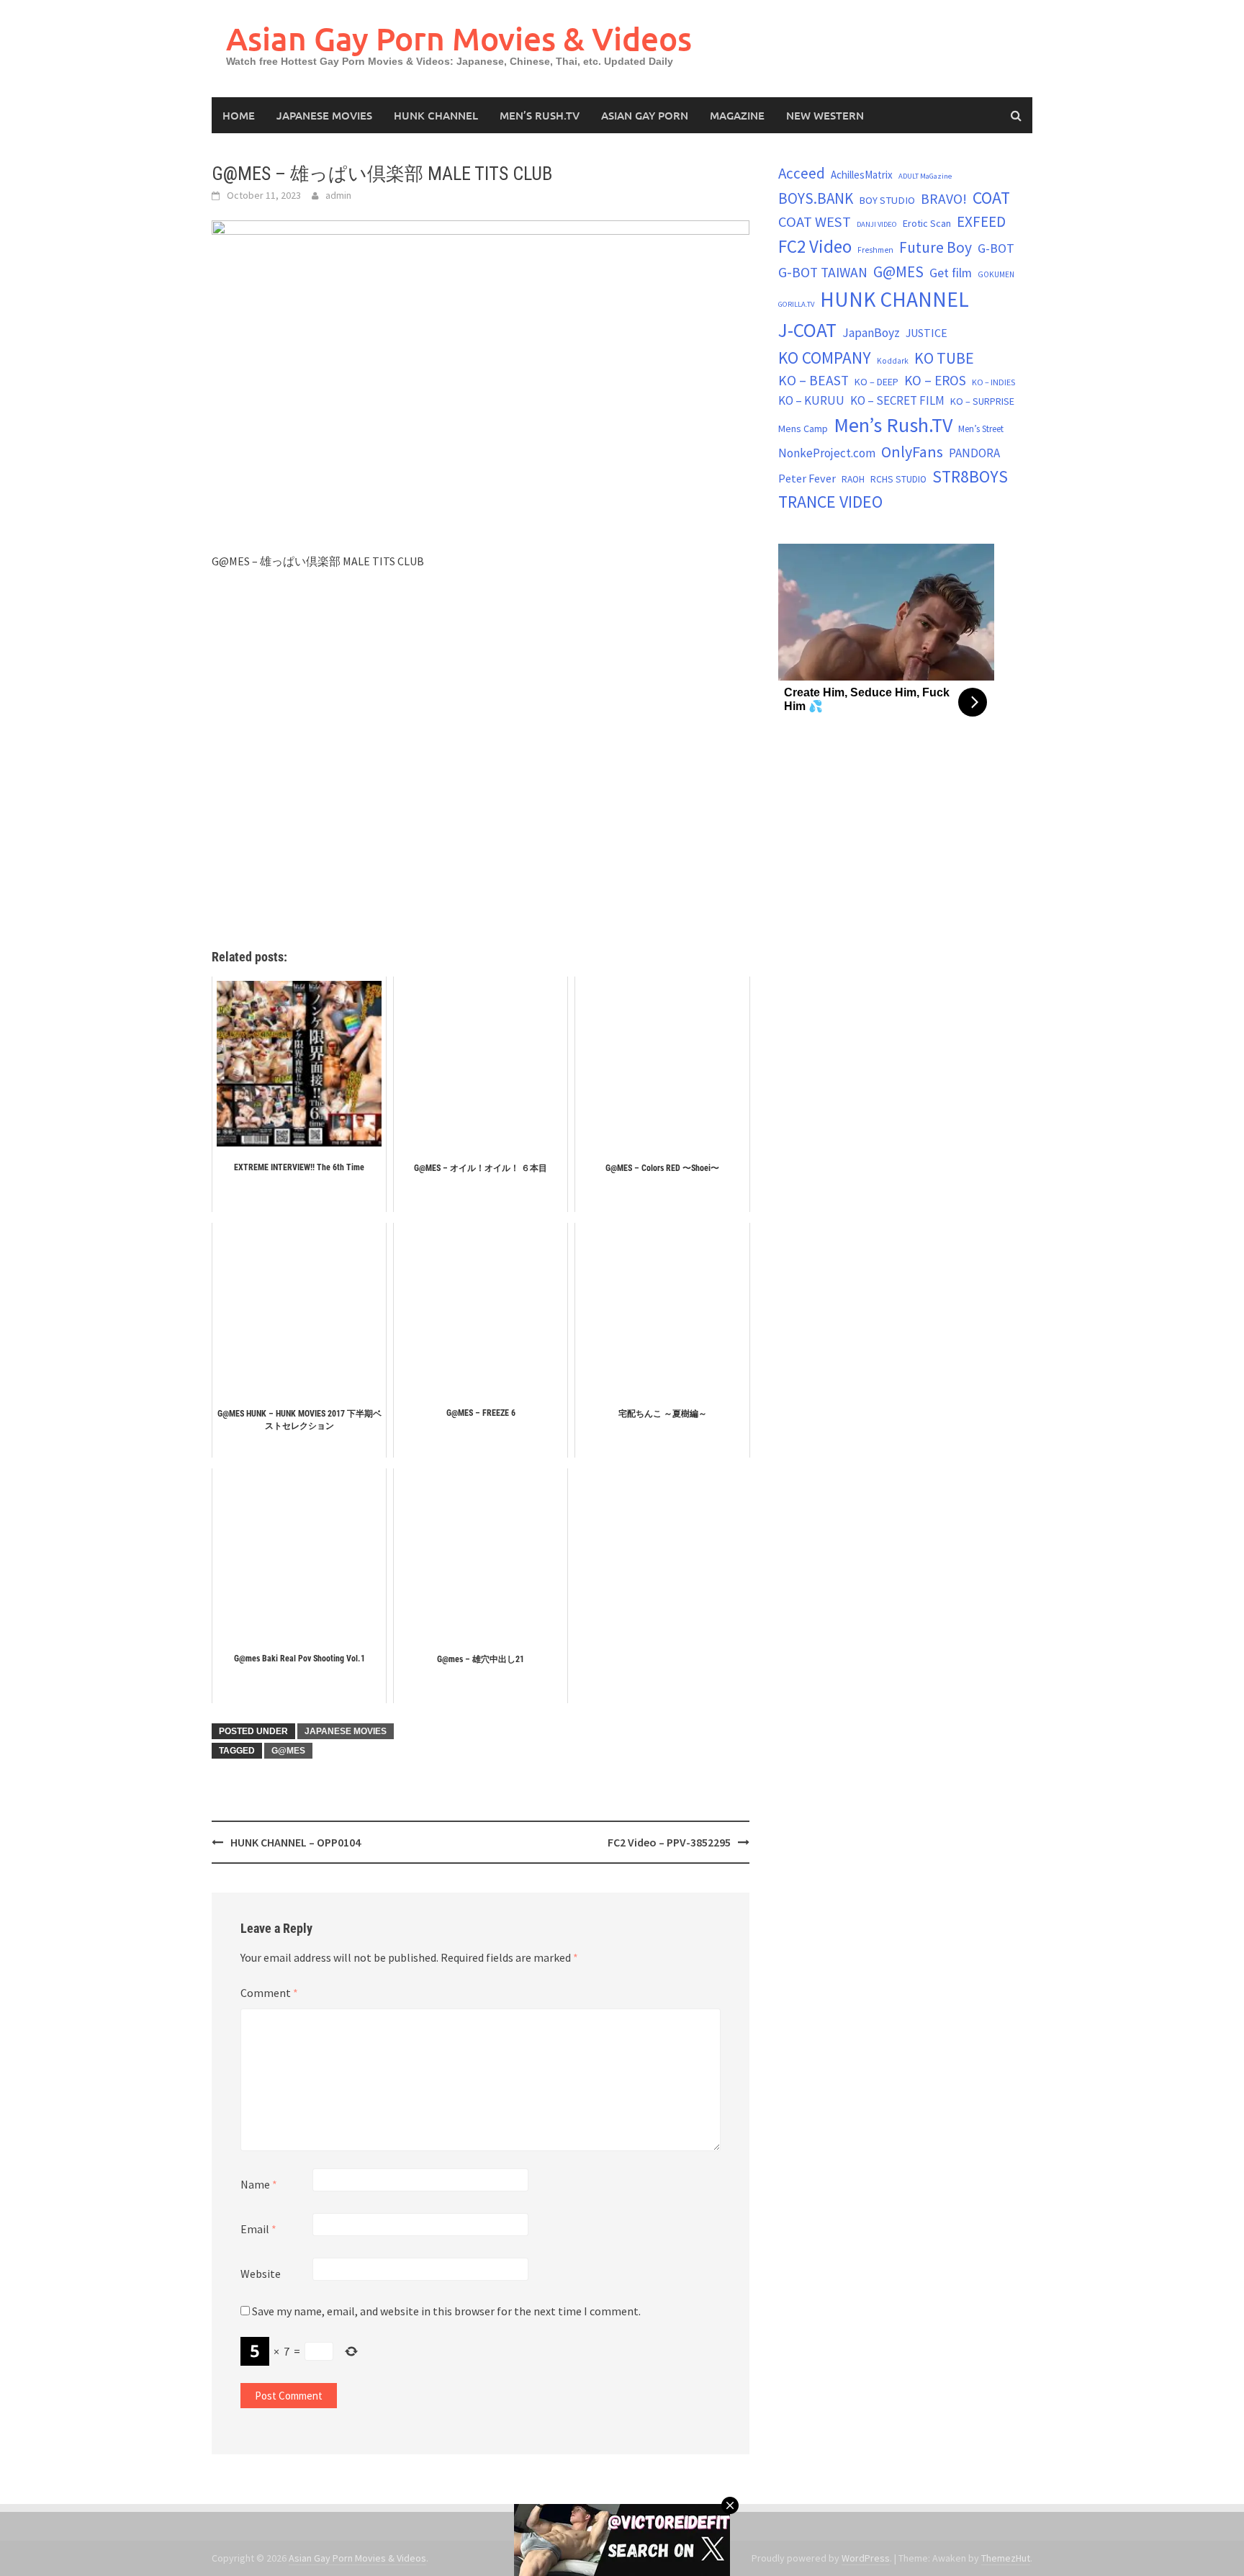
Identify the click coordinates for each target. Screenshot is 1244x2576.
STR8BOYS (970, 476)
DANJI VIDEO (877, 224)
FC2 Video (815, 246)
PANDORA (974, 453)
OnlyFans (912, 452)
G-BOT (996, 248)
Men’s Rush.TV (540, 115)
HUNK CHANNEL (436, 115)
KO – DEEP (876, 382)
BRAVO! (944, 199)
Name (259, 2184)
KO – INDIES (993, 382)
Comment (269, 1993)
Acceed (802, 173)
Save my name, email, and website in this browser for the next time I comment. (446, 2311)
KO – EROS (935, 380)
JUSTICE (927, 333)
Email (258, 2229)
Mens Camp (803, 428)
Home (239, 115)
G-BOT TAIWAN (823, 272)
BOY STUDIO (887, 200)
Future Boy (936, 247)
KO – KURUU (811, 400)
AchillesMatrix (862, 175)
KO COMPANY (825, 358)
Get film (951, 273)
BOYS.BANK (816, 198)
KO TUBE (944, 358)
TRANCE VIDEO (830, 502)
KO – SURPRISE (982, 401)
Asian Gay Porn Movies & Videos (459, 39)
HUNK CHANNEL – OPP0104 (296, 1842)
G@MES (288, 1751)
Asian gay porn (645, 115)
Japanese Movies (324, 115)
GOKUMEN (996, 274)
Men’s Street (981, 429)
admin (338, 195)
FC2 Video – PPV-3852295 (669, 1842)
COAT (991, 198)
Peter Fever (807, 478)
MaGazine (737, 115)
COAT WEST (815, 222)
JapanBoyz (871, 333)
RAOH (853, 479)
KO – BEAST (813, 380)
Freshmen (875, 250)
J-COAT (807, 330)
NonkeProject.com (827, 453)
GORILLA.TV (796, 304)
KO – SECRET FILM (897, 400)
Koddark (893, 361)
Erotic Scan (927, 223)
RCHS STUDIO (898, 479)
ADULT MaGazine (925, 176)
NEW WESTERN (825, 115)
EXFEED (981, 221)
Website (261, 2274)
